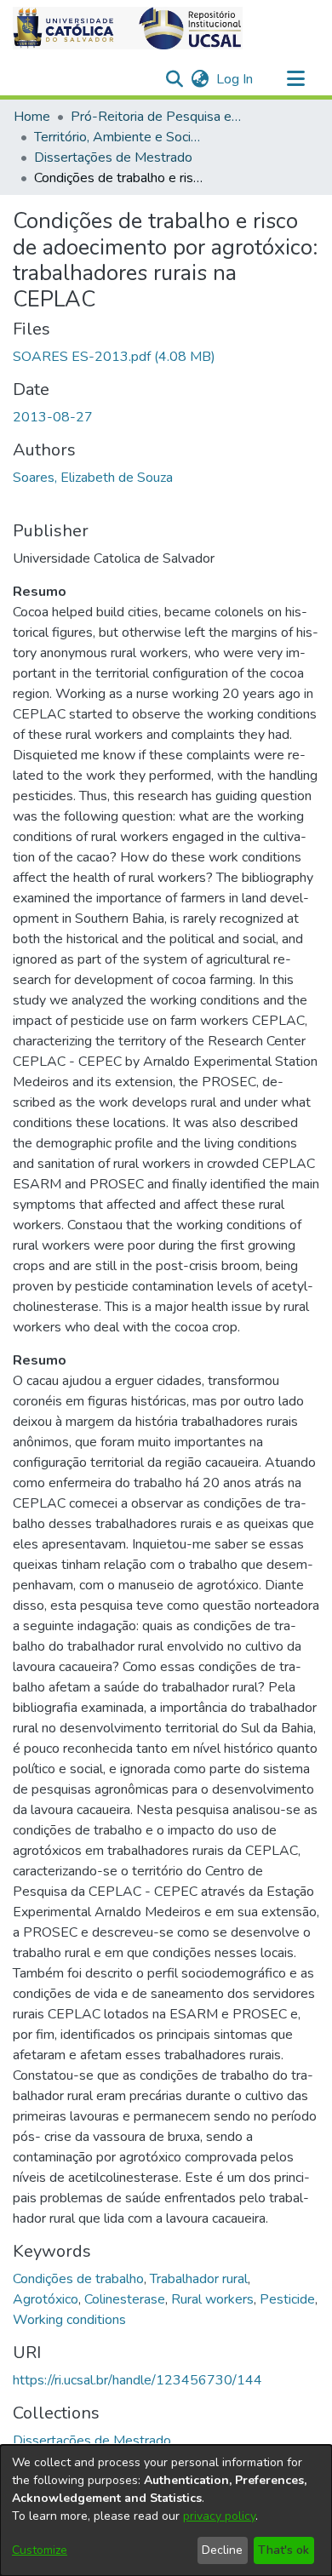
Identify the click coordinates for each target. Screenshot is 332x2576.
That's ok (283, 2550)
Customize (40, 2550)
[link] (114, 357)
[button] (128, 28)
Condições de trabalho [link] (78, 2279)
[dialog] (166, 2510)
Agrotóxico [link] (46, 2299)
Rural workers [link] (212, 2299)
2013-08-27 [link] (53, 417)
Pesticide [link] (287, 2299)
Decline (222, 2550)
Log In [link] (235, 79)
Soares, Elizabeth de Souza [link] (93, 478)
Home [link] (32, 117)
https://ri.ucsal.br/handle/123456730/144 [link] (137, 2380)
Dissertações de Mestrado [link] (113, 157)
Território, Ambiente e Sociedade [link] (119, 137)
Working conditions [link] (69, 2320)
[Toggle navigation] (295, 79)
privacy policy (219, 2516)
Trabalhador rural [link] (199, 2279)
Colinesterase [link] (125, 2299)
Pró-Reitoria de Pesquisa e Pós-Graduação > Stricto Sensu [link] (156, 117)
